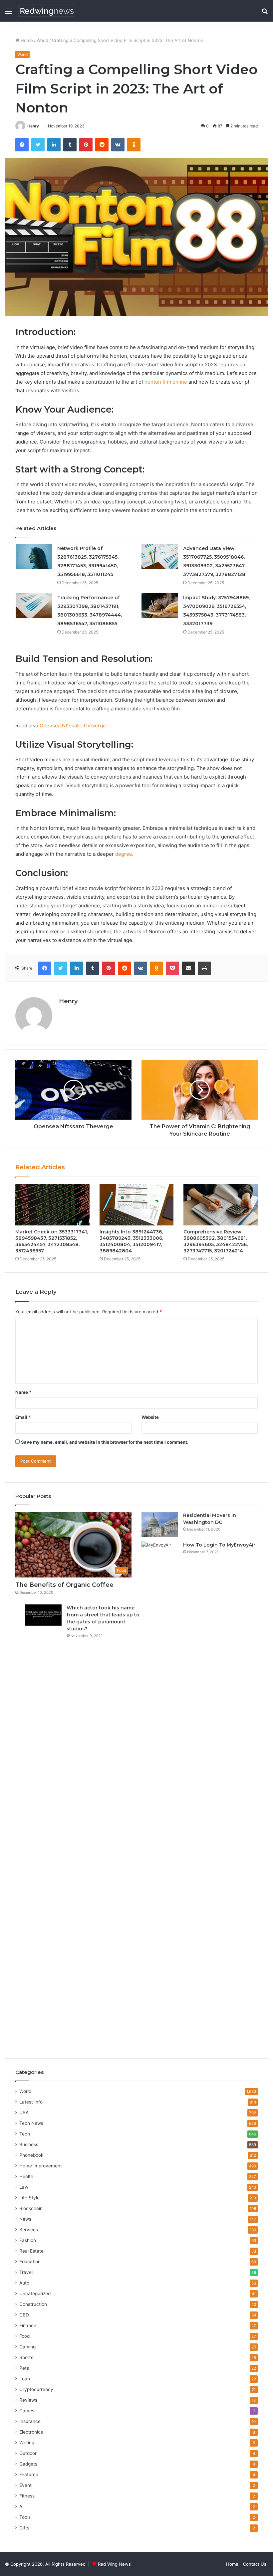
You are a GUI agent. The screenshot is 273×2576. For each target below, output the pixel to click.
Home (26, 40)
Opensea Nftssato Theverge (73, 726)
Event (25, 2485)
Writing (27, 2443)
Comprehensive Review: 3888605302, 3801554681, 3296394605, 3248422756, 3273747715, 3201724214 (216, 1241)
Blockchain (31, 2208)
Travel (26, 2272)
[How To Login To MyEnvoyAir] (160, 1791)
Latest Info (31, 2102)
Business (29, 2144)
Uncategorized (35, 2294)
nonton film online (166, 382)
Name (23, 1392)
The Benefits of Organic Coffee (64, 1585)
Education (30, 2262)
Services (29, 2230)
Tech (25, 2134)
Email (23, 1417)
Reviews (28, 2400)
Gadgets (28, 2464)
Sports (26, 2357)
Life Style (29, 2198)
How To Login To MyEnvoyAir (219, 1545)
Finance (28, 2325)
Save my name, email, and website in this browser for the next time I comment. (105, 1442)
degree (124, 854)
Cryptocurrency (36, 2389)
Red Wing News (114, 2564)
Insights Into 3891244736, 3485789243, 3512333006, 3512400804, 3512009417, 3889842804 (131, 1241)
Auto (24, 2283)
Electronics (31, 2432)
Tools (25, 2517)
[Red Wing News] (47, 11)
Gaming (27, 2347)
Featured (29, 2475)
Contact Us (255, 2564)
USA (24, 2113)
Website (150, 1417)
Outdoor (28, 2453)
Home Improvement (41, 2166)
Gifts (24, 2528)
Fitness (27, 2496)
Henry (33, 126)
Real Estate (31, 2251)
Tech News (31, 2123)
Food (24, 2336)
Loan (25, 2379)
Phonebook (31, 2155)
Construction (33, 2304)
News (25, 2219)
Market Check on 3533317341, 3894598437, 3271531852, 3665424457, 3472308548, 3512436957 (52, 1241)
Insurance (30, 2421)
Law (24, 2187)
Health (26, 2176)
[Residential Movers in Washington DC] (160, 1524)
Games (27, 2411)
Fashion (28, 2240)
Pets (24, 2368)
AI (21, 2506)
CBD (24, 2315)
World (42, 40)
